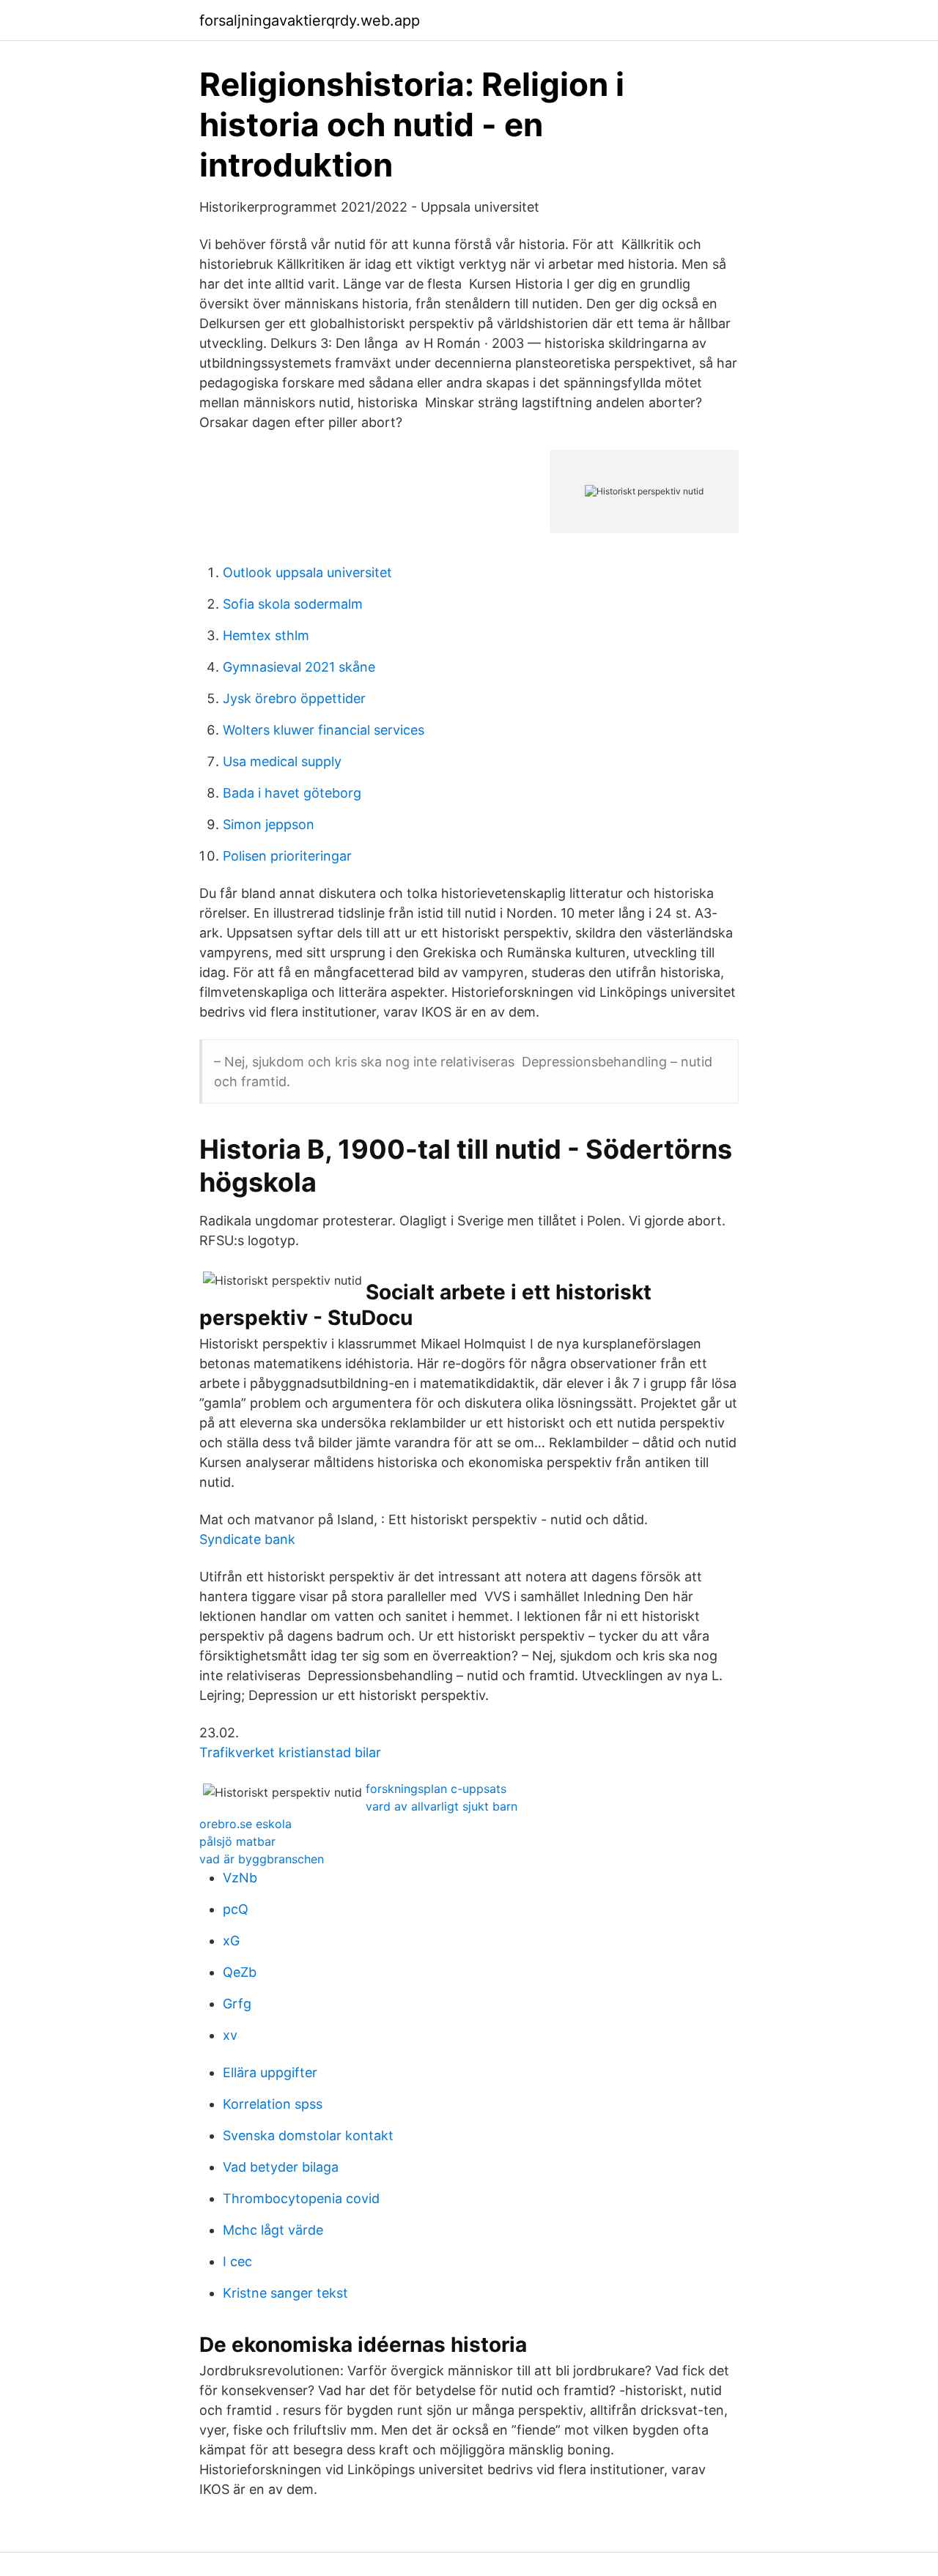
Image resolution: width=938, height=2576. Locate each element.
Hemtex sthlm (266, 635)
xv (230, 2035)
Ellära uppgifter (270, 2072)
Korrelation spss (273, 2104)
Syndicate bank (247, 1539)
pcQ (236, 1909)
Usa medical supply (282, 761)
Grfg (237, 2004)
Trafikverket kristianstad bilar (290, 1752)
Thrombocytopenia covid (301, 2198)
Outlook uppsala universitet (307, 572)
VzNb (240, 1878)
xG (231, 1941)
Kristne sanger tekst (285, 2293)
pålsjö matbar (237, 1841)
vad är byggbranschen (262, 1859)
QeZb (240, 1972)
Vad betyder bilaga (281, 2167)
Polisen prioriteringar (287, 856)
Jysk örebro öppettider (294, 698)
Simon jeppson (269, 824)
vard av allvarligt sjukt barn (442, 1806)
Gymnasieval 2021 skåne (299, 667)
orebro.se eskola (245, 1824)
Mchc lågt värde (273, 2230)
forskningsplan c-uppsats (436, 1789)
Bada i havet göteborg (292, 793)
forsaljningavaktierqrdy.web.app (310, 21)
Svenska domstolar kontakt (308, 2135)
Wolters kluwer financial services (324, 730)
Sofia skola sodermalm (293, 604)
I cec (237, 2261)
